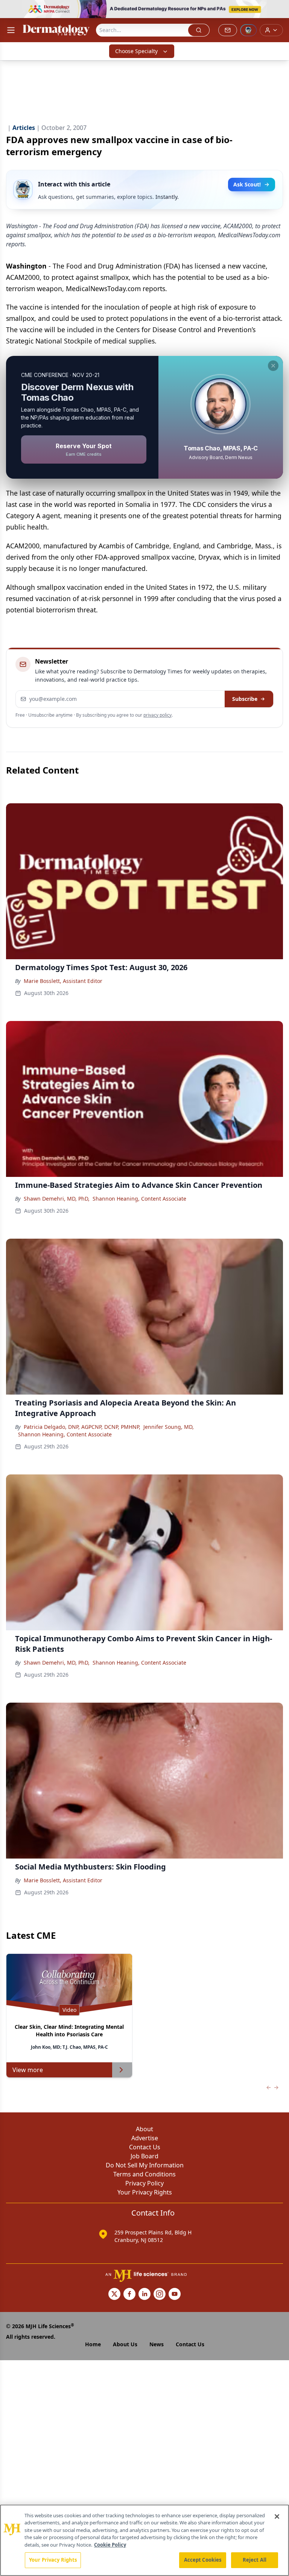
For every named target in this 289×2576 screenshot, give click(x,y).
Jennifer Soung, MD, (169, 1427)
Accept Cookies (203, 2560)
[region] (144, 2540)
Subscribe (245, 699)
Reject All (255, 2560)
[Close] (277, 2516)
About (144, 2129)
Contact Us (145, 2147)
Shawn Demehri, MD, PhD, (57, 1199)
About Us (125, 2344)
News (157, 2344)
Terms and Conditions (144, 2174)
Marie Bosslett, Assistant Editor (63, 981)
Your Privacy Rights (145, 2192)
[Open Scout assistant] (248, 30)
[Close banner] (279, 10)
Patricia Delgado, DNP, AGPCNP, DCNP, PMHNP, (82, 1427)
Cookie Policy (110, 2545)
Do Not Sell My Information (145, 2165)
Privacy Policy (144, 2183)
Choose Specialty (136, 51)
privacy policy (157, 715)
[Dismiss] (273, 366)
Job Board (144, 2156)
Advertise (145, 2138)
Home (93, 2344)
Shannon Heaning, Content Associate (139, 1199)
